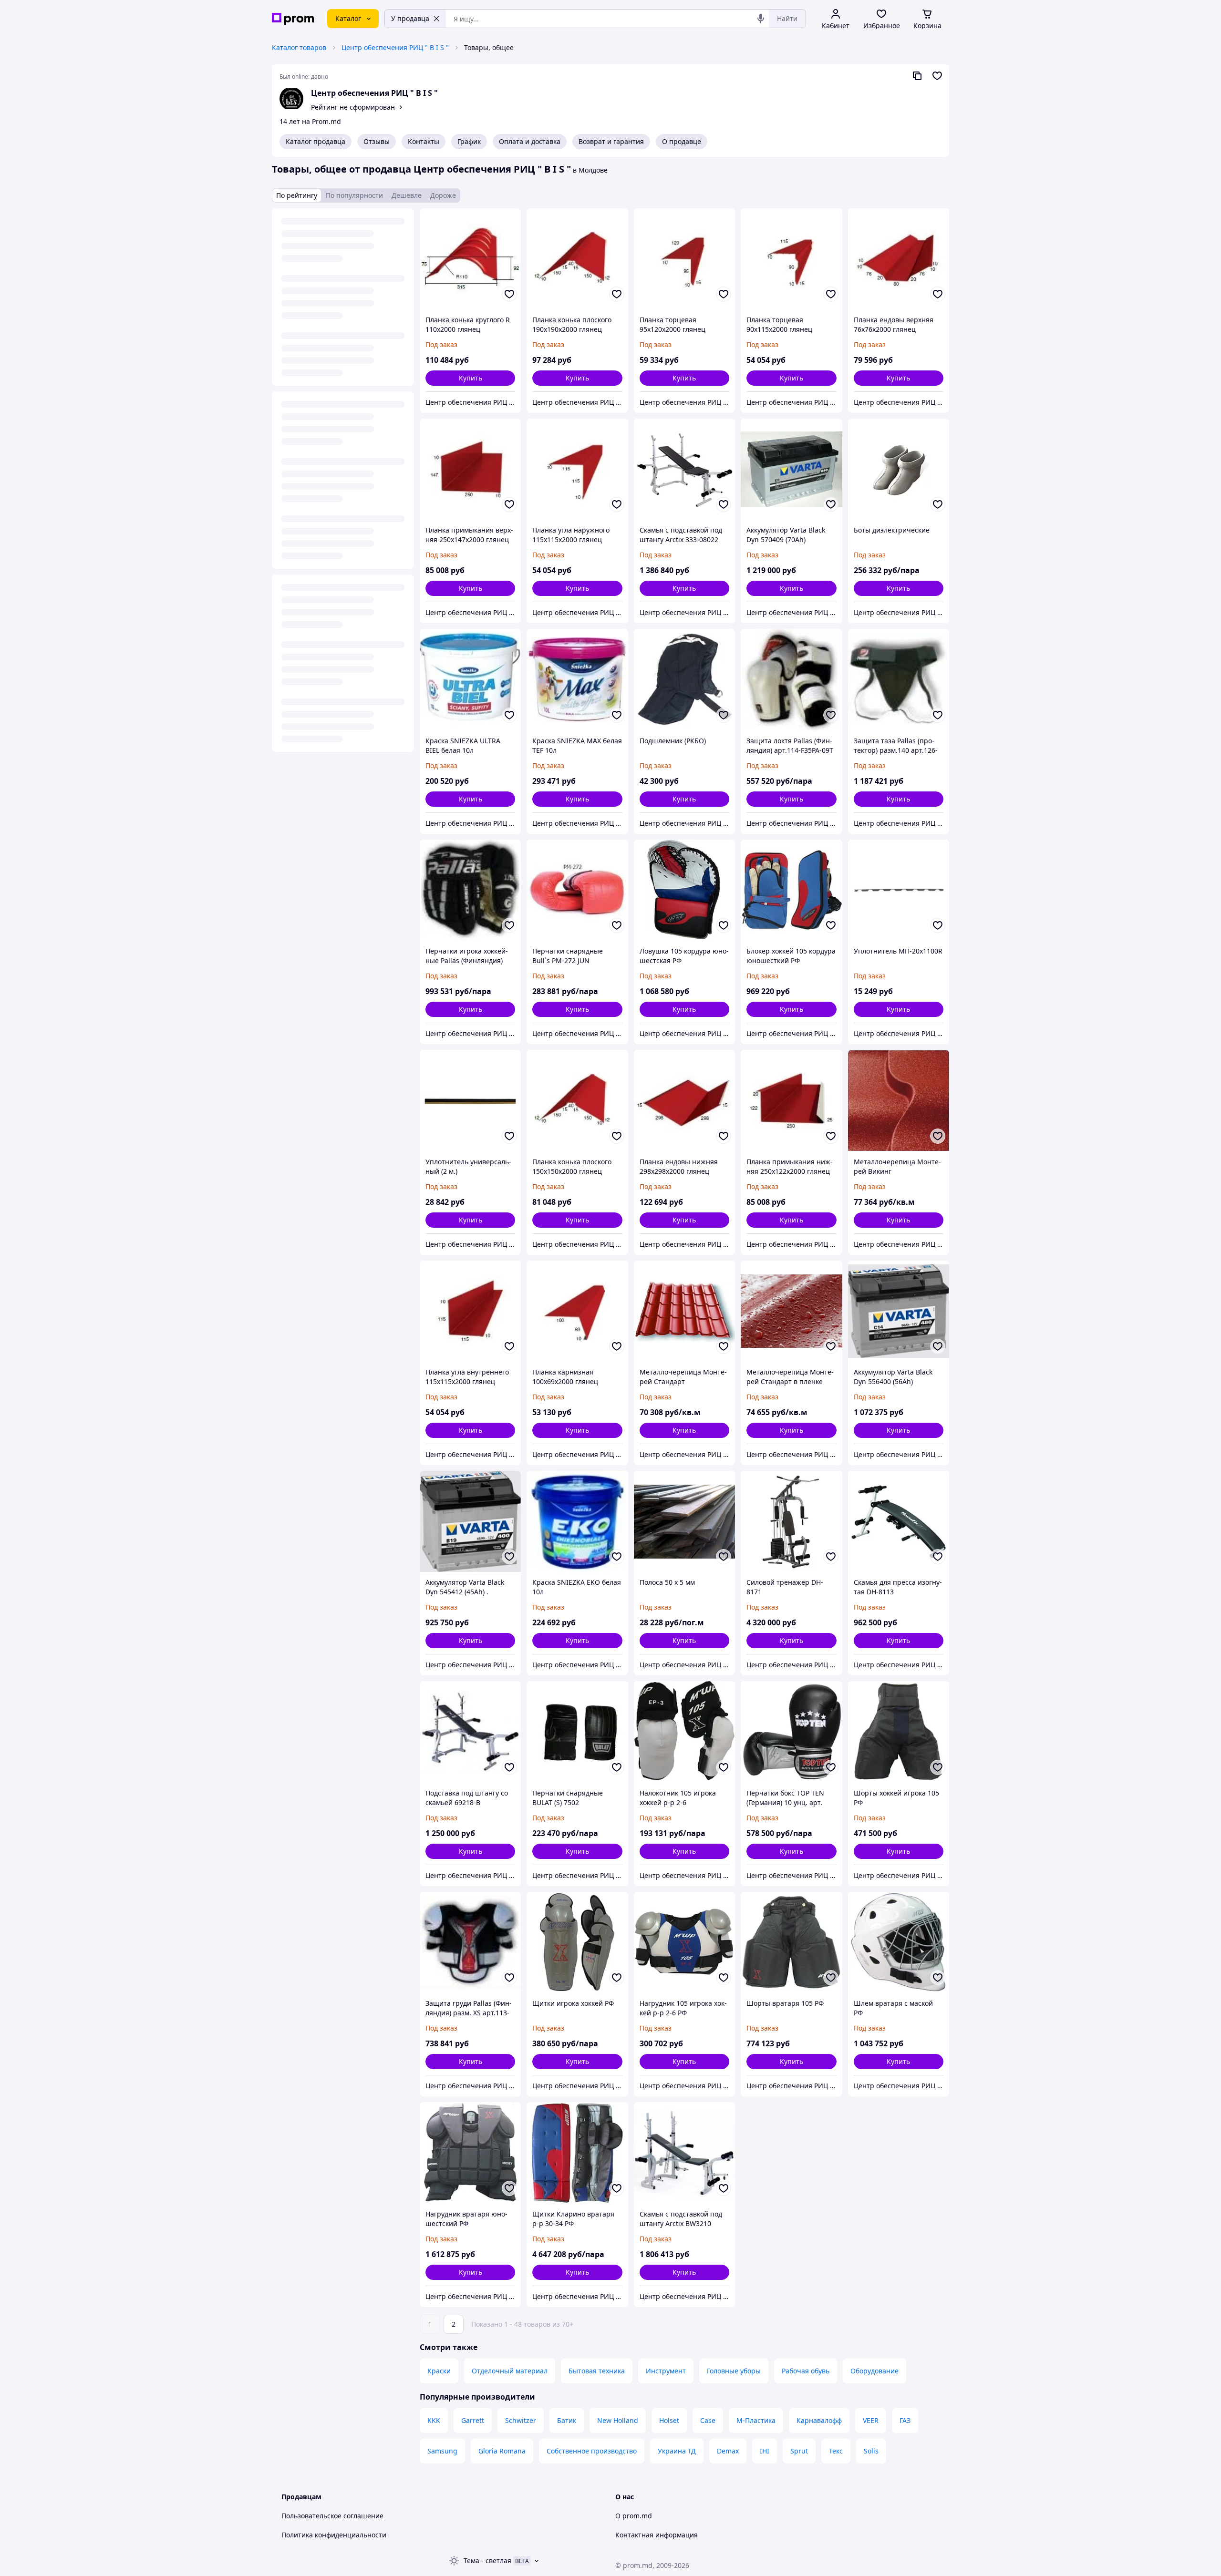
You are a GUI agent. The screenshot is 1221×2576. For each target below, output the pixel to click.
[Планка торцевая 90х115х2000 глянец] (791, 259)
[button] (470, 378)
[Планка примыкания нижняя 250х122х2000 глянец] (791, 1100)
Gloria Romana (502, 2451)
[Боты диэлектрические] (899, 469)
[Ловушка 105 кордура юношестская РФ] (684, 890)
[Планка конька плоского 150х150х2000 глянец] (577, 1100)
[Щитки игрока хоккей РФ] (577, 1942)
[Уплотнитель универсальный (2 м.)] (470, 1100)
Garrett (473, 2420)
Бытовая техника (597, 2371)
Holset (669, 2420)
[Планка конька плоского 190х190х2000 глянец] (577, 259)
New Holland (618, 2420)
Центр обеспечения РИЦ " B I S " (395, 47)
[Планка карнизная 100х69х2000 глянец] (577, 1311)
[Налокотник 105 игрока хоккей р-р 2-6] (684, 1732)
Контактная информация (657, 2535)
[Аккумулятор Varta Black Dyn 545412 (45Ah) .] (470, 1521)
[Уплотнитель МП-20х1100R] (899, 890)
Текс (836, 2451)
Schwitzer (521, 2420)
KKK (434, 2420)
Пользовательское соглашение (332, 2516)
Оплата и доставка (530, 141)
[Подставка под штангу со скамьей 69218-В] (470, 1732)
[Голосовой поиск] (761, 19)
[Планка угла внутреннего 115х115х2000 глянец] (470, 1311)
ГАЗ (905, 2420)
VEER (871, 2420)
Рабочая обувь (806, 2371)
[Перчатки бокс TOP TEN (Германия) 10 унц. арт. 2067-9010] (791, 1732)
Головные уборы (734, 2371)
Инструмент (666, 2371)
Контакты (424, 141)
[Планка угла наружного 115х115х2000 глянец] (577, 469)
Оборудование (874, 2371)
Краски (439, 2371)
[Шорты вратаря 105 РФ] (791, 1942)
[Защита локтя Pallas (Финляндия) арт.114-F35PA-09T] (791, 679)
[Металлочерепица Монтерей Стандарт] (684, 1311)
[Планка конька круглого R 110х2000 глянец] (470, 259)
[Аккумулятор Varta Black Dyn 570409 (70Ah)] (791, 469)
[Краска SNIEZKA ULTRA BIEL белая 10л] (470, 679)
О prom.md (634, 2516)
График (469, 141)
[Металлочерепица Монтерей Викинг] (899, 1100)
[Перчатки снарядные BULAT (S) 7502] (577, 1732)
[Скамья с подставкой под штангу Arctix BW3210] (684, 2153)
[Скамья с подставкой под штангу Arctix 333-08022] (684, 469)
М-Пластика (756, 2420)
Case (708, 2420)
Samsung (442, 2451)
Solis (871, 2451)
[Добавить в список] (509, 294)
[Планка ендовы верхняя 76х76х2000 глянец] (899, 259)
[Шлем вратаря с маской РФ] (899, 1942)
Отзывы (377, 141)
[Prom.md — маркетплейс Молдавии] (293, 19)
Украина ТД (677, 2451)
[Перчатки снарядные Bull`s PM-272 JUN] (577, 890)
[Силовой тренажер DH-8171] (791, 1521)
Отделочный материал (510, 2371)
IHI (765, 2451)
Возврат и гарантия (611, 141)
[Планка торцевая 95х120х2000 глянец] (684, 259)
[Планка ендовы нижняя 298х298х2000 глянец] (684, 1100)
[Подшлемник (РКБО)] (684, 679)
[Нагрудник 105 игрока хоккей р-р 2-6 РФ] (684, 1942)
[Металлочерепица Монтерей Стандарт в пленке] (791, 1311)
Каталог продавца (316, 141)
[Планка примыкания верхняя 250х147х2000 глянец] (470, 469)
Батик (567, 2420)
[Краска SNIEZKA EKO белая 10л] (577, 1521)
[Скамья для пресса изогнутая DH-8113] (899, 1521)
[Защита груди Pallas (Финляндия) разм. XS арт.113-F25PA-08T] (470, 1942)
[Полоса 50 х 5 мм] (684, 1521)
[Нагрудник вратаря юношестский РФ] (470, 2153)
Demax (728, 2451)
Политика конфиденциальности (334, 2535)
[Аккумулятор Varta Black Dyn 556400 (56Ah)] (899, 1311)
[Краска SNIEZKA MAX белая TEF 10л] (577, 679)
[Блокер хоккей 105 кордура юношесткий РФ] (791, 890)
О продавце (682, 141)
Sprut (799, 2451)
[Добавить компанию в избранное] (937, 76)
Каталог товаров (299, 47)
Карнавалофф (819, 2420)
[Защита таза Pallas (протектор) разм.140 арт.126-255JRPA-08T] (899, 679)
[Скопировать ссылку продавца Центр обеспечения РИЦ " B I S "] (917, 76)
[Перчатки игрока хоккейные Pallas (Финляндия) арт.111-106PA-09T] (470, 890)
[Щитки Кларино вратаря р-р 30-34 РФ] (577, 2153)
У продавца (410, 18)
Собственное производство (592, 2451)
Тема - (487, 2561)
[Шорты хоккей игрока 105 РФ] (899, 1732)
